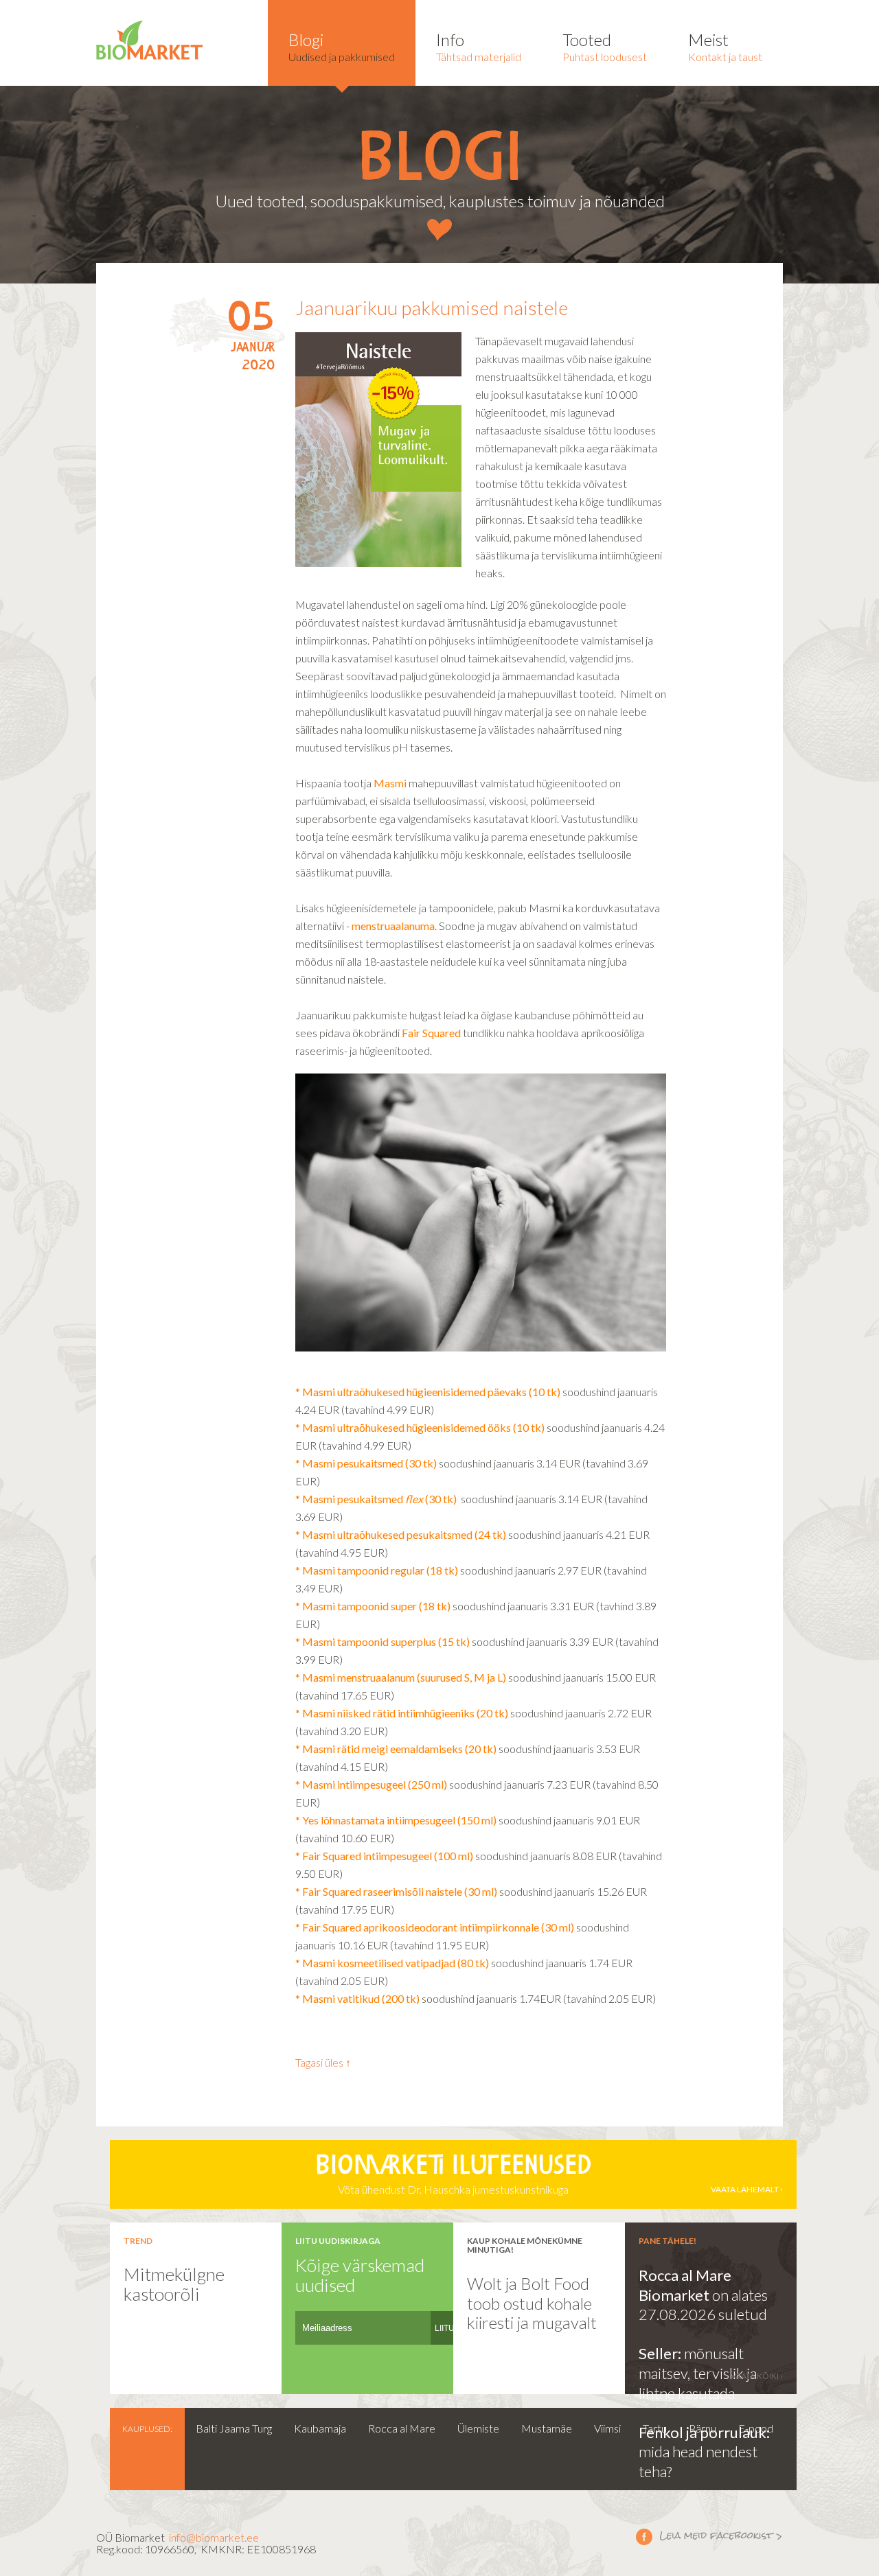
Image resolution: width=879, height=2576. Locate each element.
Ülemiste (478, 2428)
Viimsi (607, 2428)
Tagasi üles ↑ (323, 2062)
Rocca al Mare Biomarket (685, 2285)
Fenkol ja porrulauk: (704, 2432)
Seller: (661, 2353)
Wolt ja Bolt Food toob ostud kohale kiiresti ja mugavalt (532, 2303)
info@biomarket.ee (214, 2537)
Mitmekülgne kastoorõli (174, 2284)
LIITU (445, 2328)
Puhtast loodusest (605, 46)
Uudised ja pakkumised (342, 46)
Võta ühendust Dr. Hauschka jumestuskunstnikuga (547, 2175)
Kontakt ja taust (725, 46)
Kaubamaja (320, 2428)
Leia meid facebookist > (709, 2536)
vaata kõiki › (757, 2376)
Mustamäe (547, 2428)
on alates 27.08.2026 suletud (703, 2305)
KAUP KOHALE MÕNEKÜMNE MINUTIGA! (525, 2245)
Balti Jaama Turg (234, 2428)
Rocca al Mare (402, 2428)
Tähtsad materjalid (479, 46)
